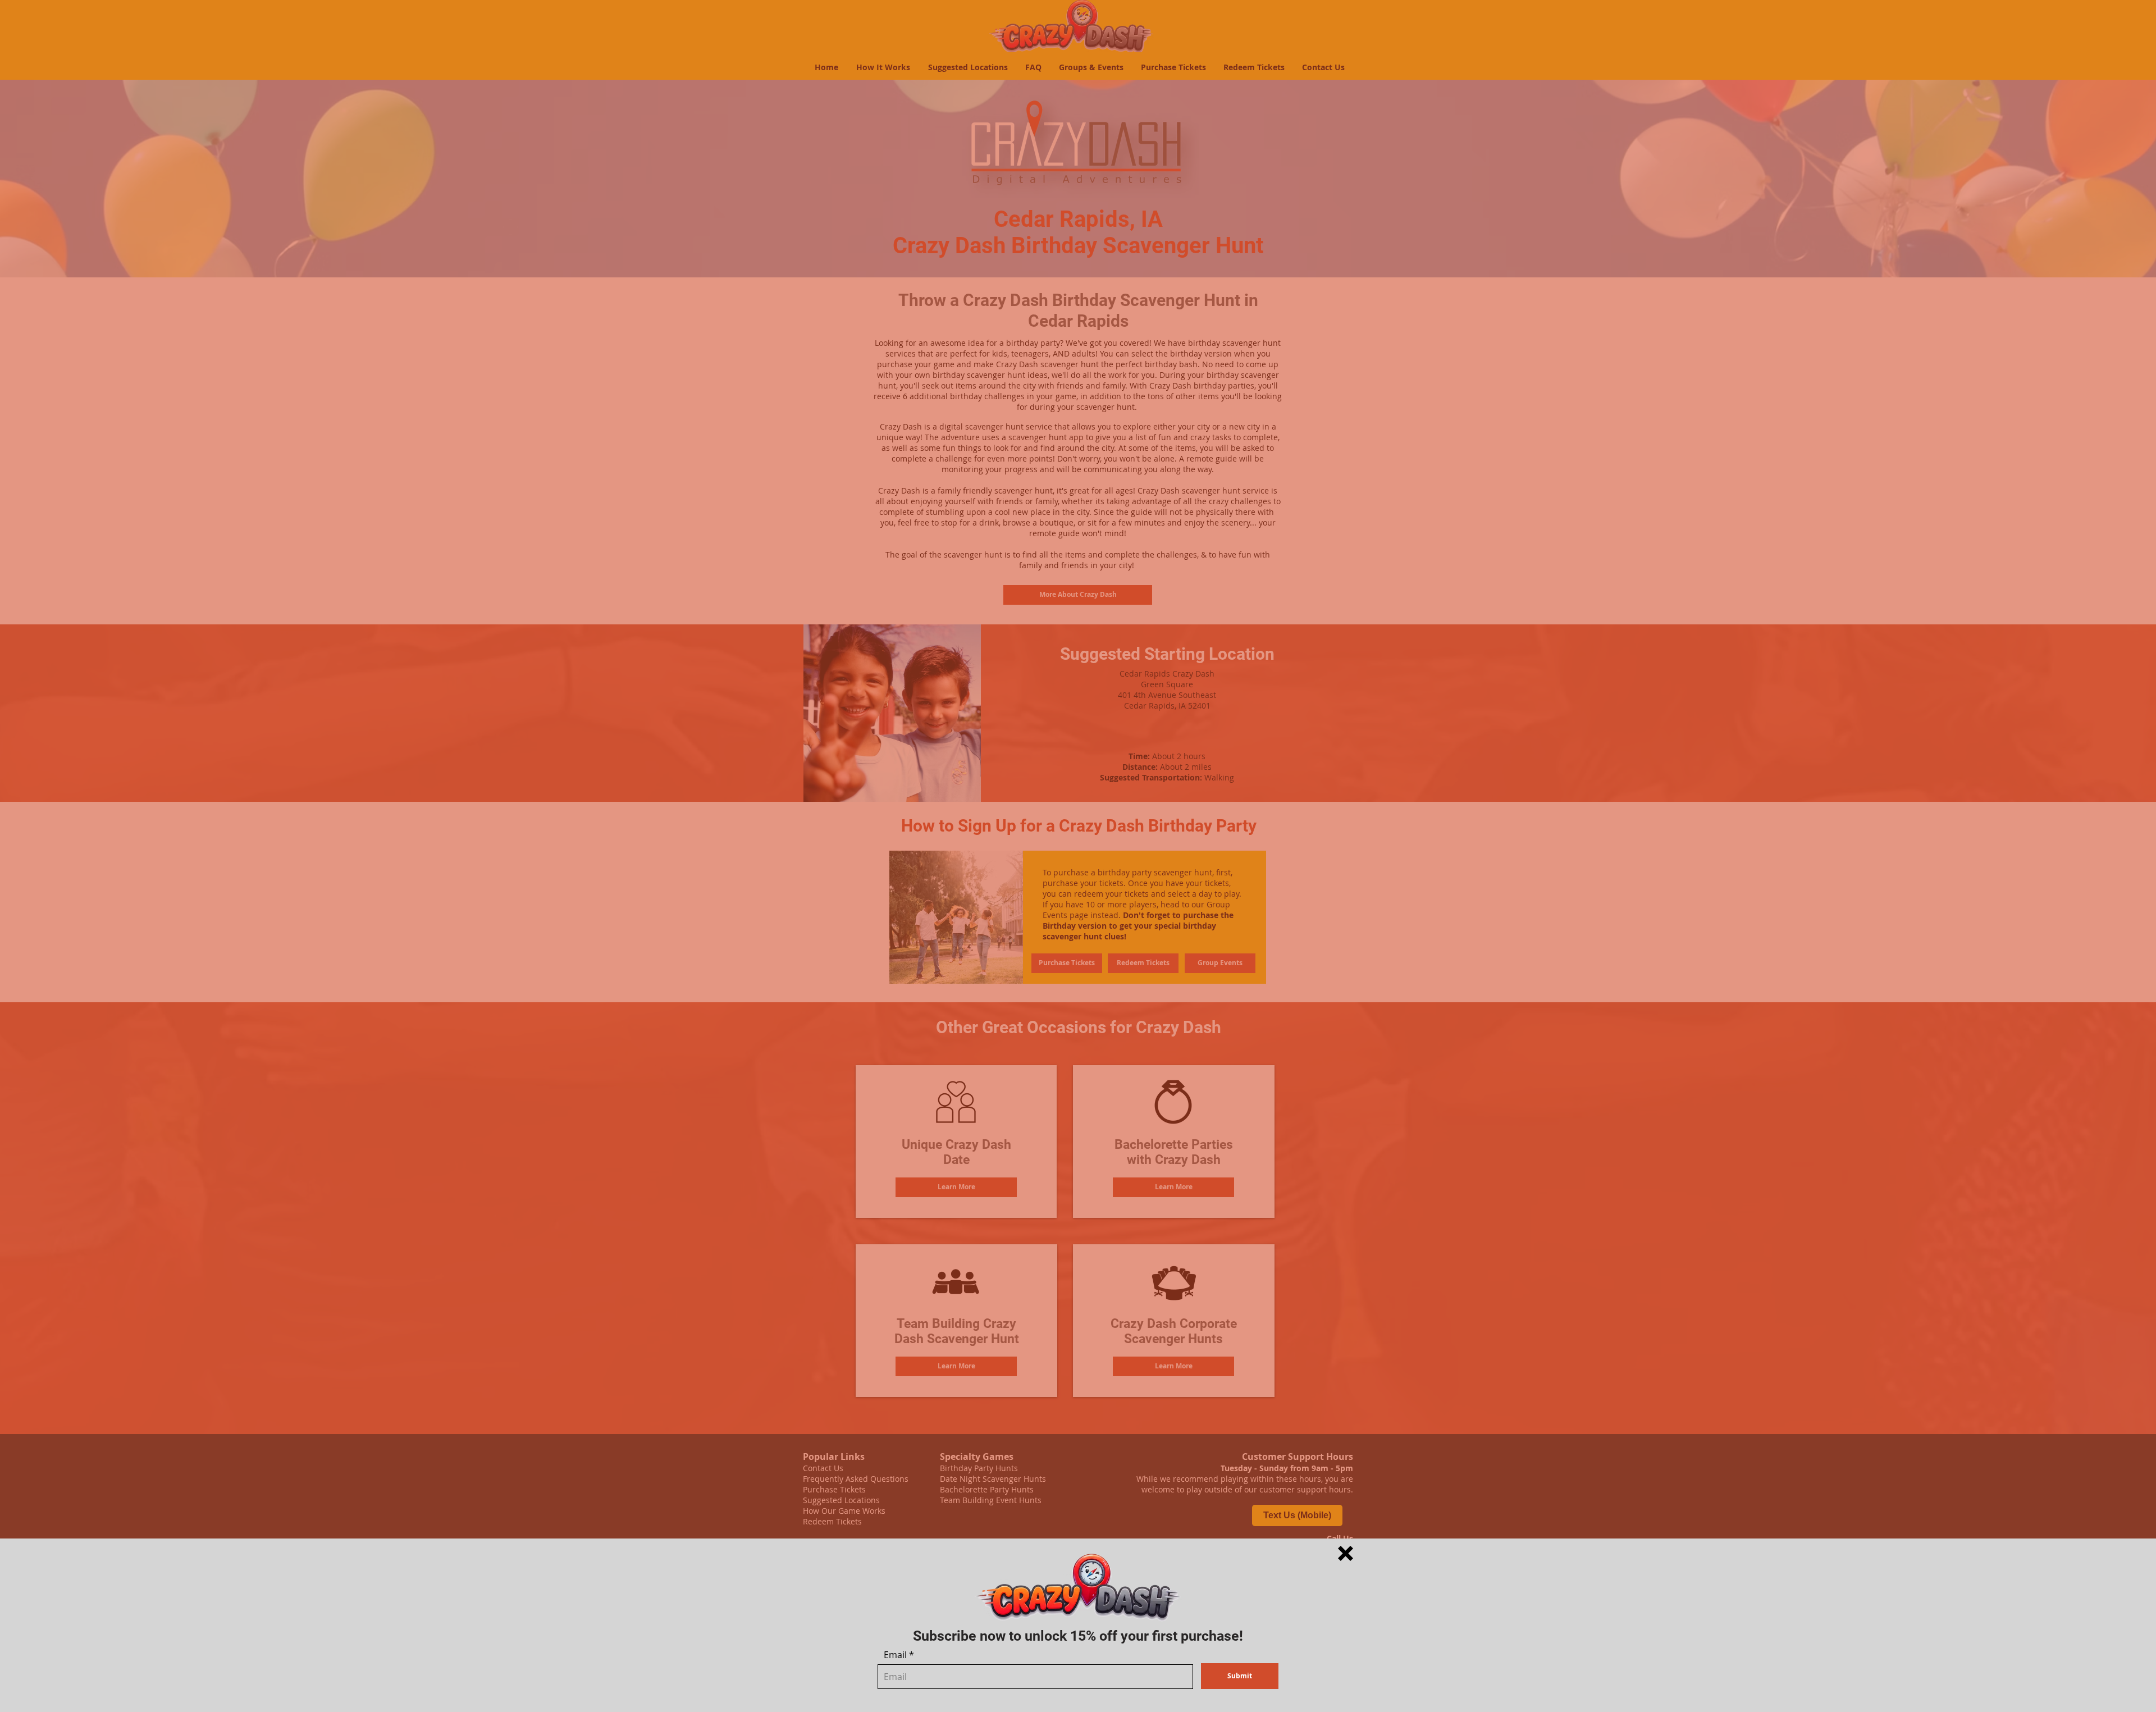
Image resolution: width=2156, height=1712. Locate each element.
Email (895, 1655)
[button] (1346, 1553)
